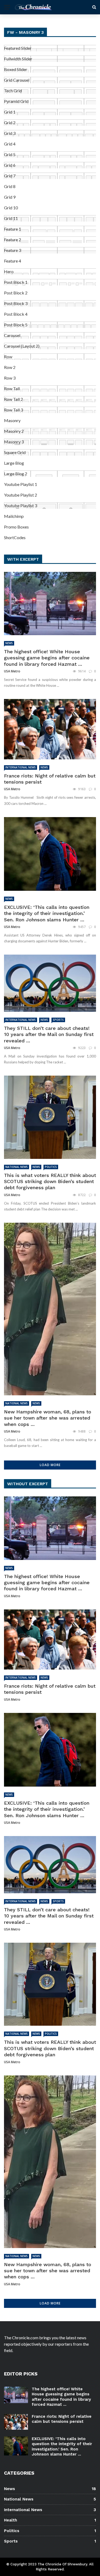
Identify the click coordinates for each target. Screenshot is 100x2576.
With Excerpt (23, 559)
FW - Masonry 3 (25, 32)
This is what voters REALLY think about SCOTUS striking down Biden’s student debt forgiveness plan (50, 1181)
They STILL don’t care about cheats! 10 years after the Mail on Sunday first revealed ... (49, 1034)
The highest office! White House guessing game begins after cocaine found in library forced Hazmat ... (47, 658)
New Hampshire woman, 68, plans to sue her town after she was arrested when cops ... (48, 1418)
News (9, 643)
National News (17, 1167)
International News (21, 767)
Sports (58, 1020)
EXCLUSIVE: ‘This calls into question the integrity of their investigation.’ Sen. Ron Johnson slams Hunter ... (47, 913)
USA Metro (12, 671)
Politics (51, 1167)
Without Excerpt (28, 1484)
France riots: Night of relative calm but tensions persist (62, 2419)
